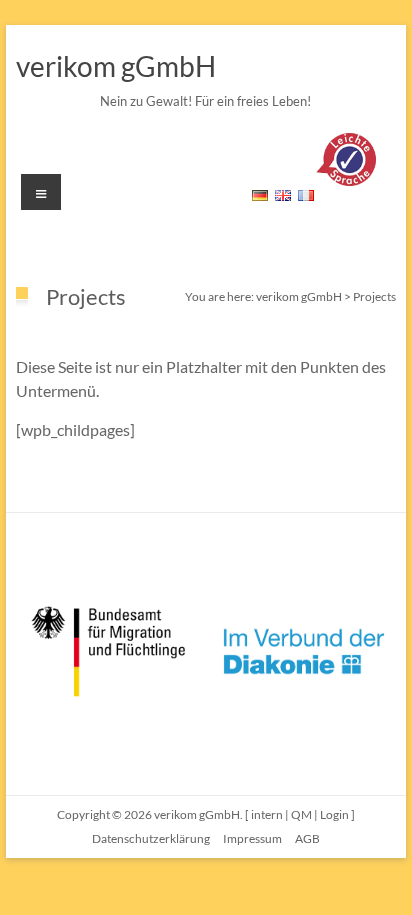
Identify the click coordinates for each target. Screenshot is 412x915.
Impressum (252, 838)
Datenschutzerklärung (151, 838)
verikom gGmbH (116, 66)
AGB (307, 838)
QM (301, 814)
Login (334, 814)
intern (267, 814)
